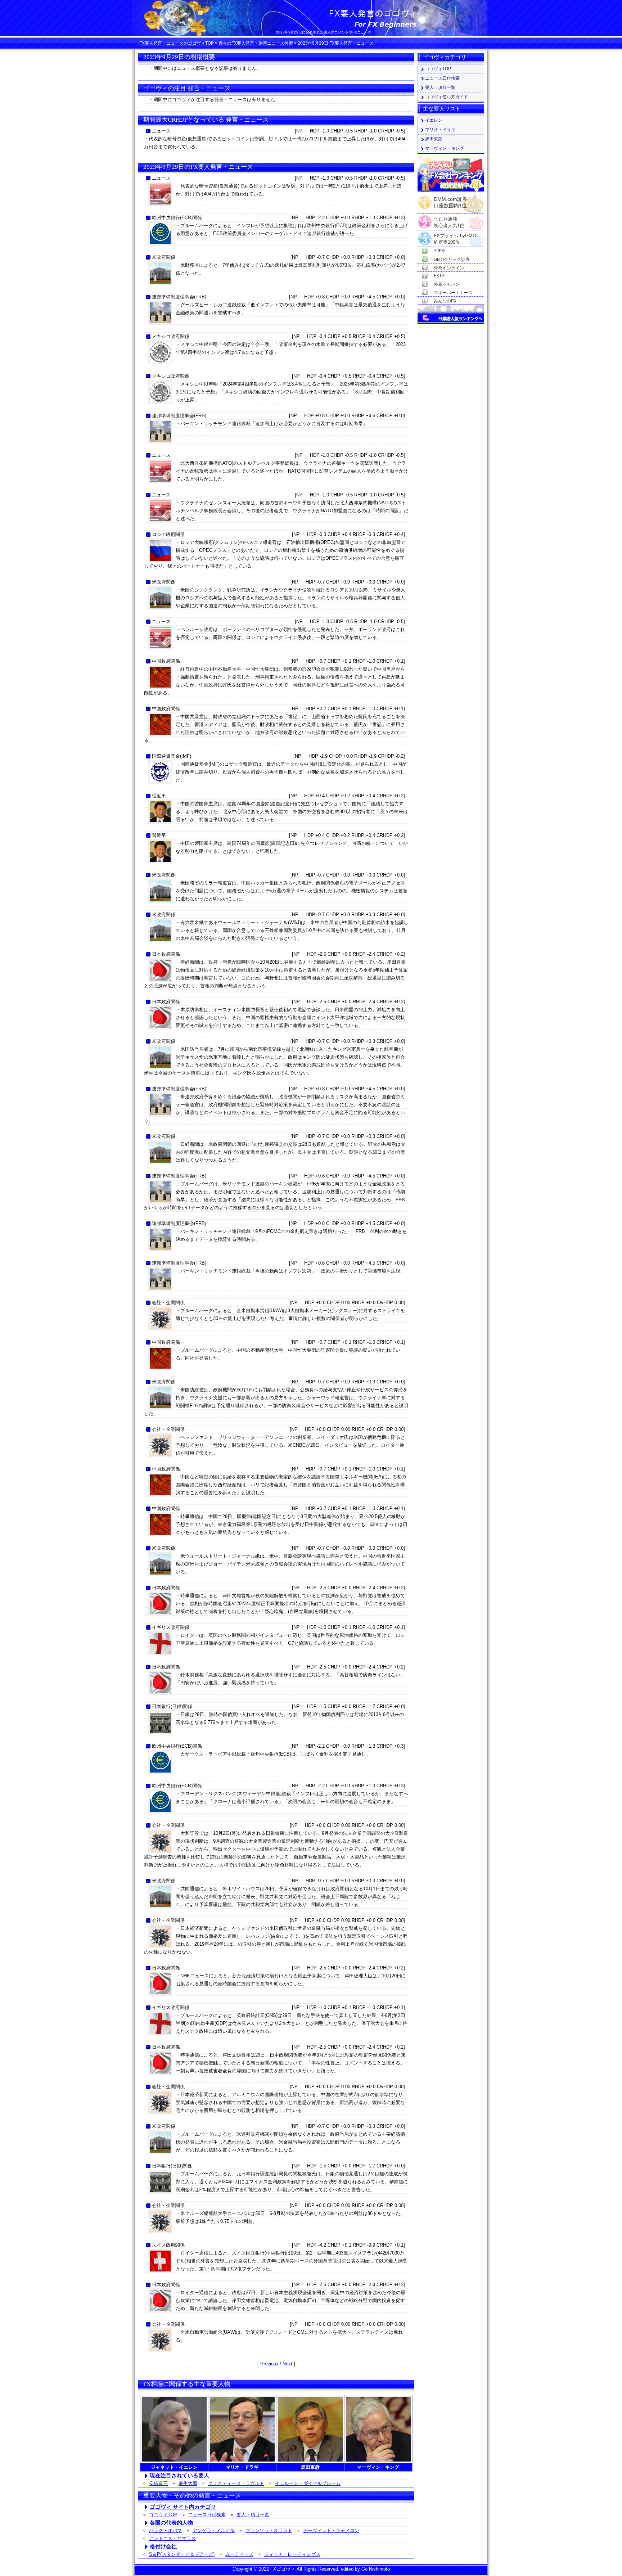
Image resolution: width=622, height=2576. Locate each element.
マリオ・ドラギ (440, 130)
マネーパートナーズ (453, 293)
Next (287, 2364)
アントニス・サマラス (172, 2538)
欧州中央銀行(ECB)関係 (177, 218)
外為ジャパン (447, 284)
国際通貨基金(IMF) (172, 756)
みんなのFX (445, 301)
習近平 (159, 796)
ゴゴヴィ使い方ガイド (447, 97)
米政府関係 (164, 257)
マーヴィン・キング (445, 148)
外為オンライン (449, 268)
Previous (269, 2364)
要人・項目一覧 (253, 2515)
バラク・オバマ (165, 2530)
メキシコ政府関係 (171, 336)
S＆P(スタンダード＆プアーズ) (182, 2554)
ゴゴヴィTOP (163, 2515)
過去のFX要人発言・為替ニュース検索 (256, 43)
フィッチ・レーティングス (292, 2554)
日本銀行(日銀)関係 (172, 1706)
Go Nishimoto (376, 2569)
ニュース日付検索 (207, 2515)
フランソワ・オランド (269, 2530)
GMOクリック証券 (452, 260)
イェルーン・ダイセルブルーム (308, 2483)
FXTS (439, 276)
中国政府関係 (166, 661)
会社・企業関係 (168, 1303)
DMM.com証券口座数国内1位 (450, 200)
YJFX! (440, 251)
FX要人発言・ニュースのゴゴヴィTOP (177, 43)
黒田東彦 (434, 139)
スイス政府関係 (168, 2245)
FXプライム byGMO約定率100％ (455, 236)
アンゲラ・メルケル (214, 2530)
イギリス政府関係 (171, 1627)
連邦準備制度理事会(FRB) (179, 297)
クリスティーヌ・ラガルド (236, 2483)
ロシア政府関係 (168, 534)
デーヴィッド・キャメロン (331, 2530)
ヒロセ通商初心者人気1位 (449, 219)
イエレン (434, 120)
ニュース (161, 131)
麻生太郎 (188, 2483)
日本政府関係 (166, 954)
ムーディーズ (239, 2554)
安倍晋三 (158, 2483)
